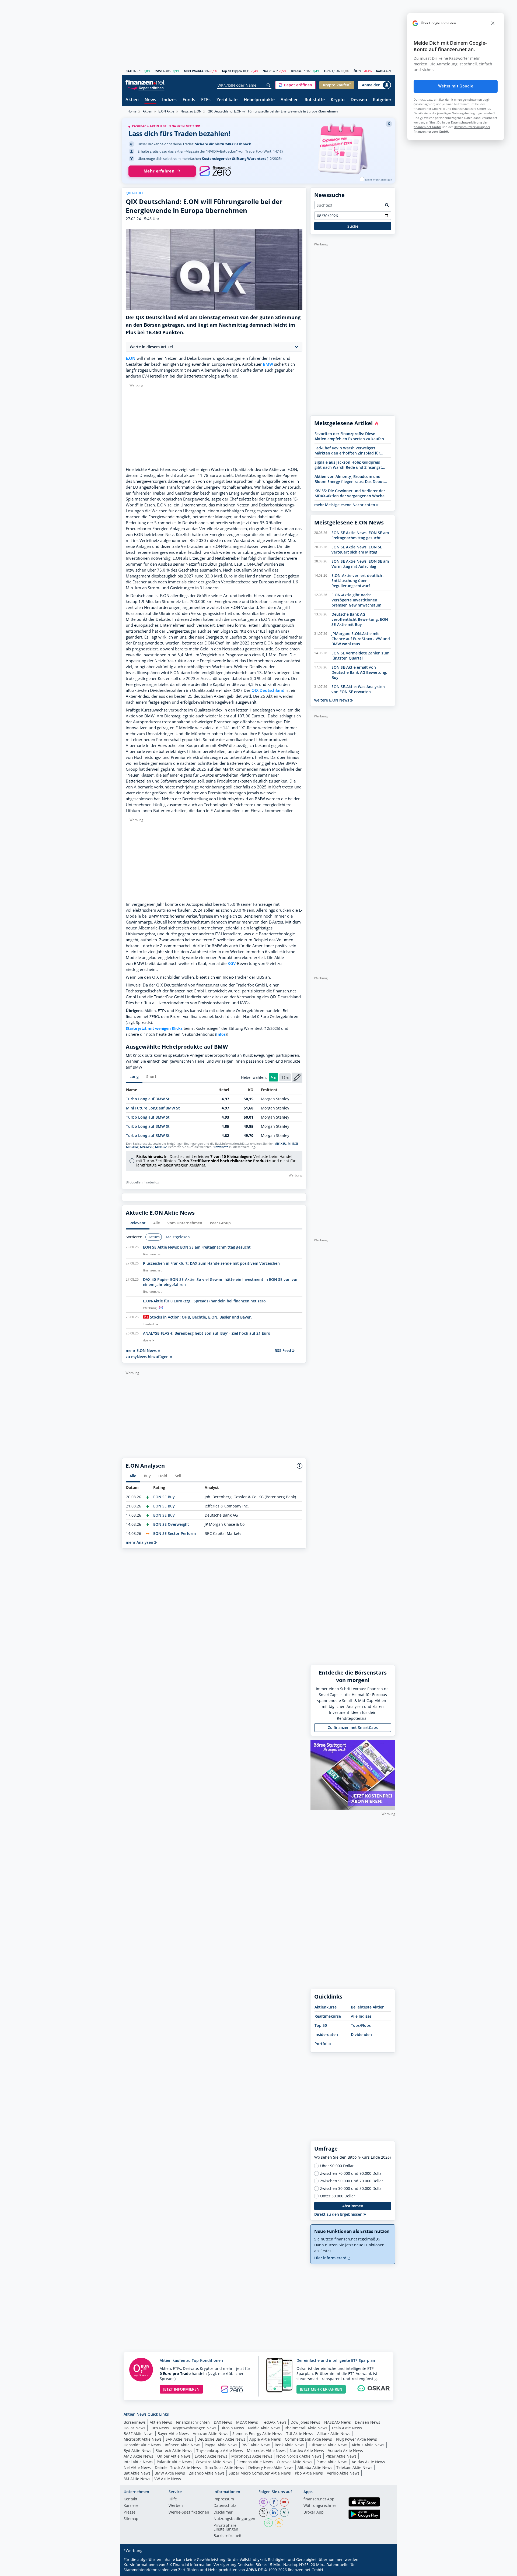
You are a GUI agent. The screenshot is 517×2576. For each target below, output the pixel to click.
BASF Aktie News (139, 2434)
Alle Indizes (361, 2016)
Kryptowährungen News (195, 2428)
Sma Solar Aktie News (225, 2467)
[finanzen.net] (145, 82)
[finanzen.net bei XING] (284, 2512)
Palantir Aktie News (174, 2462)
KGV (232, 963)
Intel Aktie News (138, 2462)
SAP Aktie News (179, 2439)
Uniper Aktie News (174, 2456)
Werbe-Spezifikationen (189, 2512)
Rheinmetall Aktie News (306, 2428)
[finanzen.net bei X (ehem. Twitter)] (263, 2512)
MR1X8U (280, 1144)
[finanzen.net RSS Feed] (279, 2523)
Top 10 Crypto (232, 71)
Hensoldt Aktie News (142, 2445)
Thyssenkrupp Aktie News (220, 2450)
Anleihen (290, 100)
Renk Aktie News (290, 2445)
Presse (130, 2512)
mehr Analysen (140, 1542)
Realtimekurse (328, 2016)
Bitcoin (296, 71)
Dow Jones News (305, 2422)
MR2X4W (132, 1147)
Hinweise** (220, 1147)
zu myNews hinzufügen (148, 1357)
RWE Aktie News (256, 2445)
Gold (379, 71)
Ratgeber (382, 100)
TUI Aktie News (300, 2434)
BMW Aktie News (170, 2473)
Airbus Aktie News (368, 2445)
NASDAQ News (338, 2422)
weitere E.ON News (332, 700)
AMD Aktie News (138, 2456)
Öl (355, 71)
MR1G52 (161, 1147)
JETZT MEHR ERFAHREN (321, 2389)
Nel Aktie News (137, 2467)
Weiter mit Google (456, 86)
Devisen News (368, 2422)
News (150, 100)
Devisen (359, 100)
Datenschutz (225, 2506)
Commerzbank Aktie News (308, 2439)
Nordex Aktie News (307, 2450)
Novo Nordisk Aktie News (299, 2456)
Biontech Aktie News (174, 2450)
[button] (295, 85)
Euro (327, 71)
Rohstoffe (315, 100)
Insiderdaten (326, 2034)
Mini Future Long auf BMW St (153, 1108)
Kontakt (130, 2499)
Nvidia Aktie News (264, 2428)
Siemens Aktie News (255, 2462)
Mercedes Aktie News (266, 2450)
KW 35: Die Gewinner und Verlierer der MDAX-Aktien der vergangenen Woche (350, 493)
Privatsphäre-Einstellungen (226, 2528)
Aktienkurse (326, 2007)
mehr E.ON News (142, 1350)
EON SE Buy (164, 1497)
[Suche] (269, 85)
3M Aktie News (137, 2479)
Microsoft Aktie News (143, 2439)
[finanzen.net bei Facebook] (274, 2502)
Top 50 (321, 2025)
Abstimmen (353, 2206)
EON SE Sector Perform (174, 1533)
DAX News (223, 2422)
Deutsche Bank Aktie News (221, 2439)
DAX (129, 71)
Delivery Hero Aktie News (271, 2467)
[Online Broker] (146, 88)
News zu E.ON (191, 111)
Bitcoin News (232, 2428)
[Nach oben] (384, 2570)
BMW (268, 364)
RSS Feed (283, 1350)
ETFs (206, 100)
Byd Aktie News (137, 2450)
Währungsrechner (320, 2506)
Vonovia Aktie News (345, 2450)
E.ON (131, 358)
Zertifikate (227, 100)
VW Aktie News (168, 2479)
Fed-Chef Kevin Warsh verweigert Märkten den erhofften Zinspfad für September (347, 450)
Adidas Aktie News (368, 2462)
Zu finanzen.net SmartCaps (353, 1727)
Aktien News (161, 2422)
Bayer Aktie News (173, 2434)
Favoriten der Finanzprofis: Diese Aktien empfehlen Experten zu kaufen (349, 436)
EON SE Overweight (171, 1524)
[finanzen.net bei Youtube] (284, 2502)
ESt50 (158, 71)
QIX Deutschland (268, 690)
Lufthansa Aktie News (328, 2445)
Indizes (169, 100)
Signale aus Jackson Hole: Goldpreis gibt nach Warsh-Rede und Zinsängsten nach (351, 465)
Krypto (338, 100)
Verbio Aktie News (343, 2473)
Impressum (224, 2499)
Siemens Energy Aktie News (257, 2434)
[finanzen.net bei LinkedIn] (274, 2512)
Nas (265, 71)
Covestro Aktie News (214, 2462)
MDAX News (247, 2422)
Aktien (132, 100)
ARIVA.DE (254, 2570)
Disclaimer (223, 2512)
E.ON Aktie (166, 111)
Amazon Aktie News (211, 2434)
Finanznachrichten (193, 2422)
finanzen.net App (319, 2499)
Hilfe (173, 2499)
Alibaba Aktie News (315, 2467)
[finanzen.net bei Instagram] (263, 2502)
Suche (353, 226)
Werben (176, 2506)
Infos (221, 1034)
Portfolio (323, 2044)
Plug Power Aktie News (357, 2439)
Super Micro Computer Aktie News (260, 2473)
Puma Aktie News (332, 2462)
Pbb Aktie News (309, 2473)
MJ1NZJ (293, 1144)
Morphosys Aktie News (252, 2456)
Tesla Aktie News (347, 2428)
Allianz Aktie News (334, 2434)
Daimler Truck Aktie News (178, 2467)
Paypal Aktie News (221, 2445)
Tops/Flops (361, 2025)
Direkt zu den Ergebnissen (339, 2214)
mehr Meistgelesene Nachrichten (345, 505)
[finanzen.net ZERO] (215, 171)
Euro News (159, 2428)
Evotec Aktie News (211, 2456)
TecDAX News (274, 2422)
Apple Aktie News (265, 2439)
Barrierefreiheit (228, 2536)
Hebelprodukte (259, 100)
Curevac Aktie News (295, 2462)
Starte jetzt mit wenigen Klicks (154, 1028)
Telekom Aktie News (354, 2467)
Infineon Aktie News (183, 2445)
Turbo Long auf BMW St (148, 1099)
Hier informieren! (331, 2258)
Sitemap (131, 2519)
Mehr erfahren (159, 171)
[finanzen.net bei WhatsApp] (268, 2523)
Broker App (314, 2512)
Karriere (131, 2506)
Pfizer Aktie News (341, 2456)
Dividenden (361, 2034)
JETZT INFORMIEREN (181, 2389)
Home (132, 111)
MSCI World (192, 71)
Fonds (189, 100)
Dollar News (135, 2428)
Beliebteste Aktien (368, 2007)
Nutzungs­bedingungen (234, 2519)
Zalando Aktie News (207, 2473)
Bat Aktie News (137, 2473)
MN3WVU (147, 1147)
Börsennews (135, 2422)
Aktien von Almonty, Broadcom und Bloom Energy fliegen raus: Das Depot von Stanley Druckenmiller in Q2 (349, 479)
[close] (493, 23)
